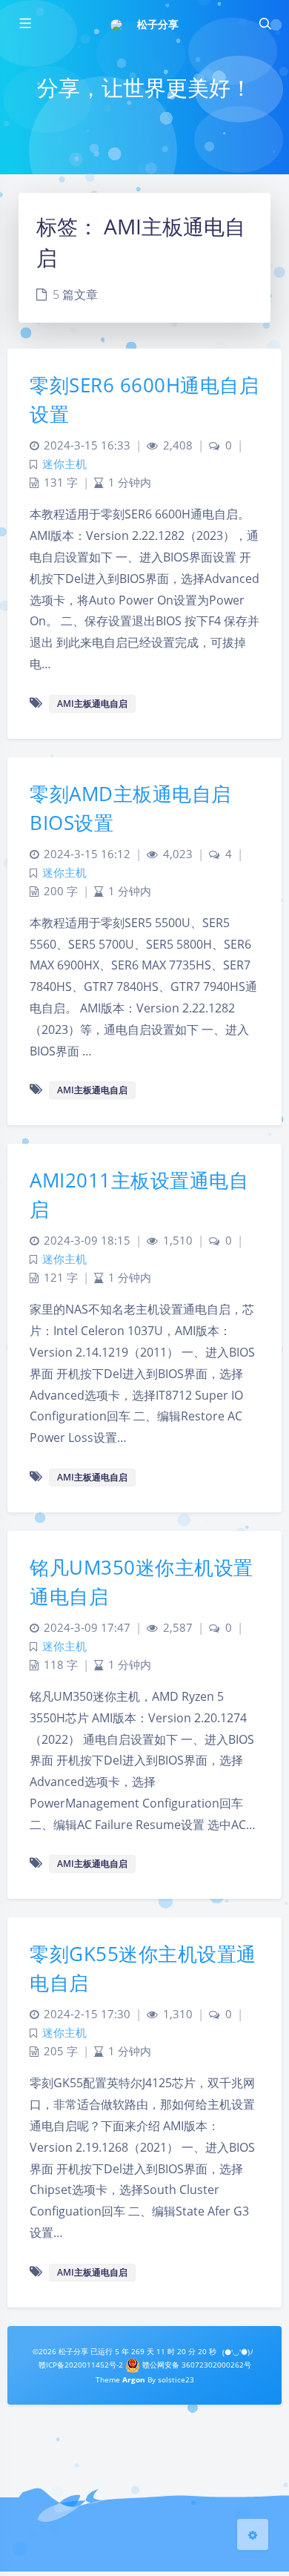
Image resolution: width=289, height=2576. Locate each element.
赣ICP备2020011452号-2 (81, 2365)
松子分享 (158, 24)
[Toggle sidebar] (24, 24)
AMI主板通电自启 (92, 704)
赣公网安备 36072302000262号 (196, 2365)
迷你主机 (64, 464)
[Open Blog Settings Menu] (253, 2534)
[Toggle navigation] (265, 24)
